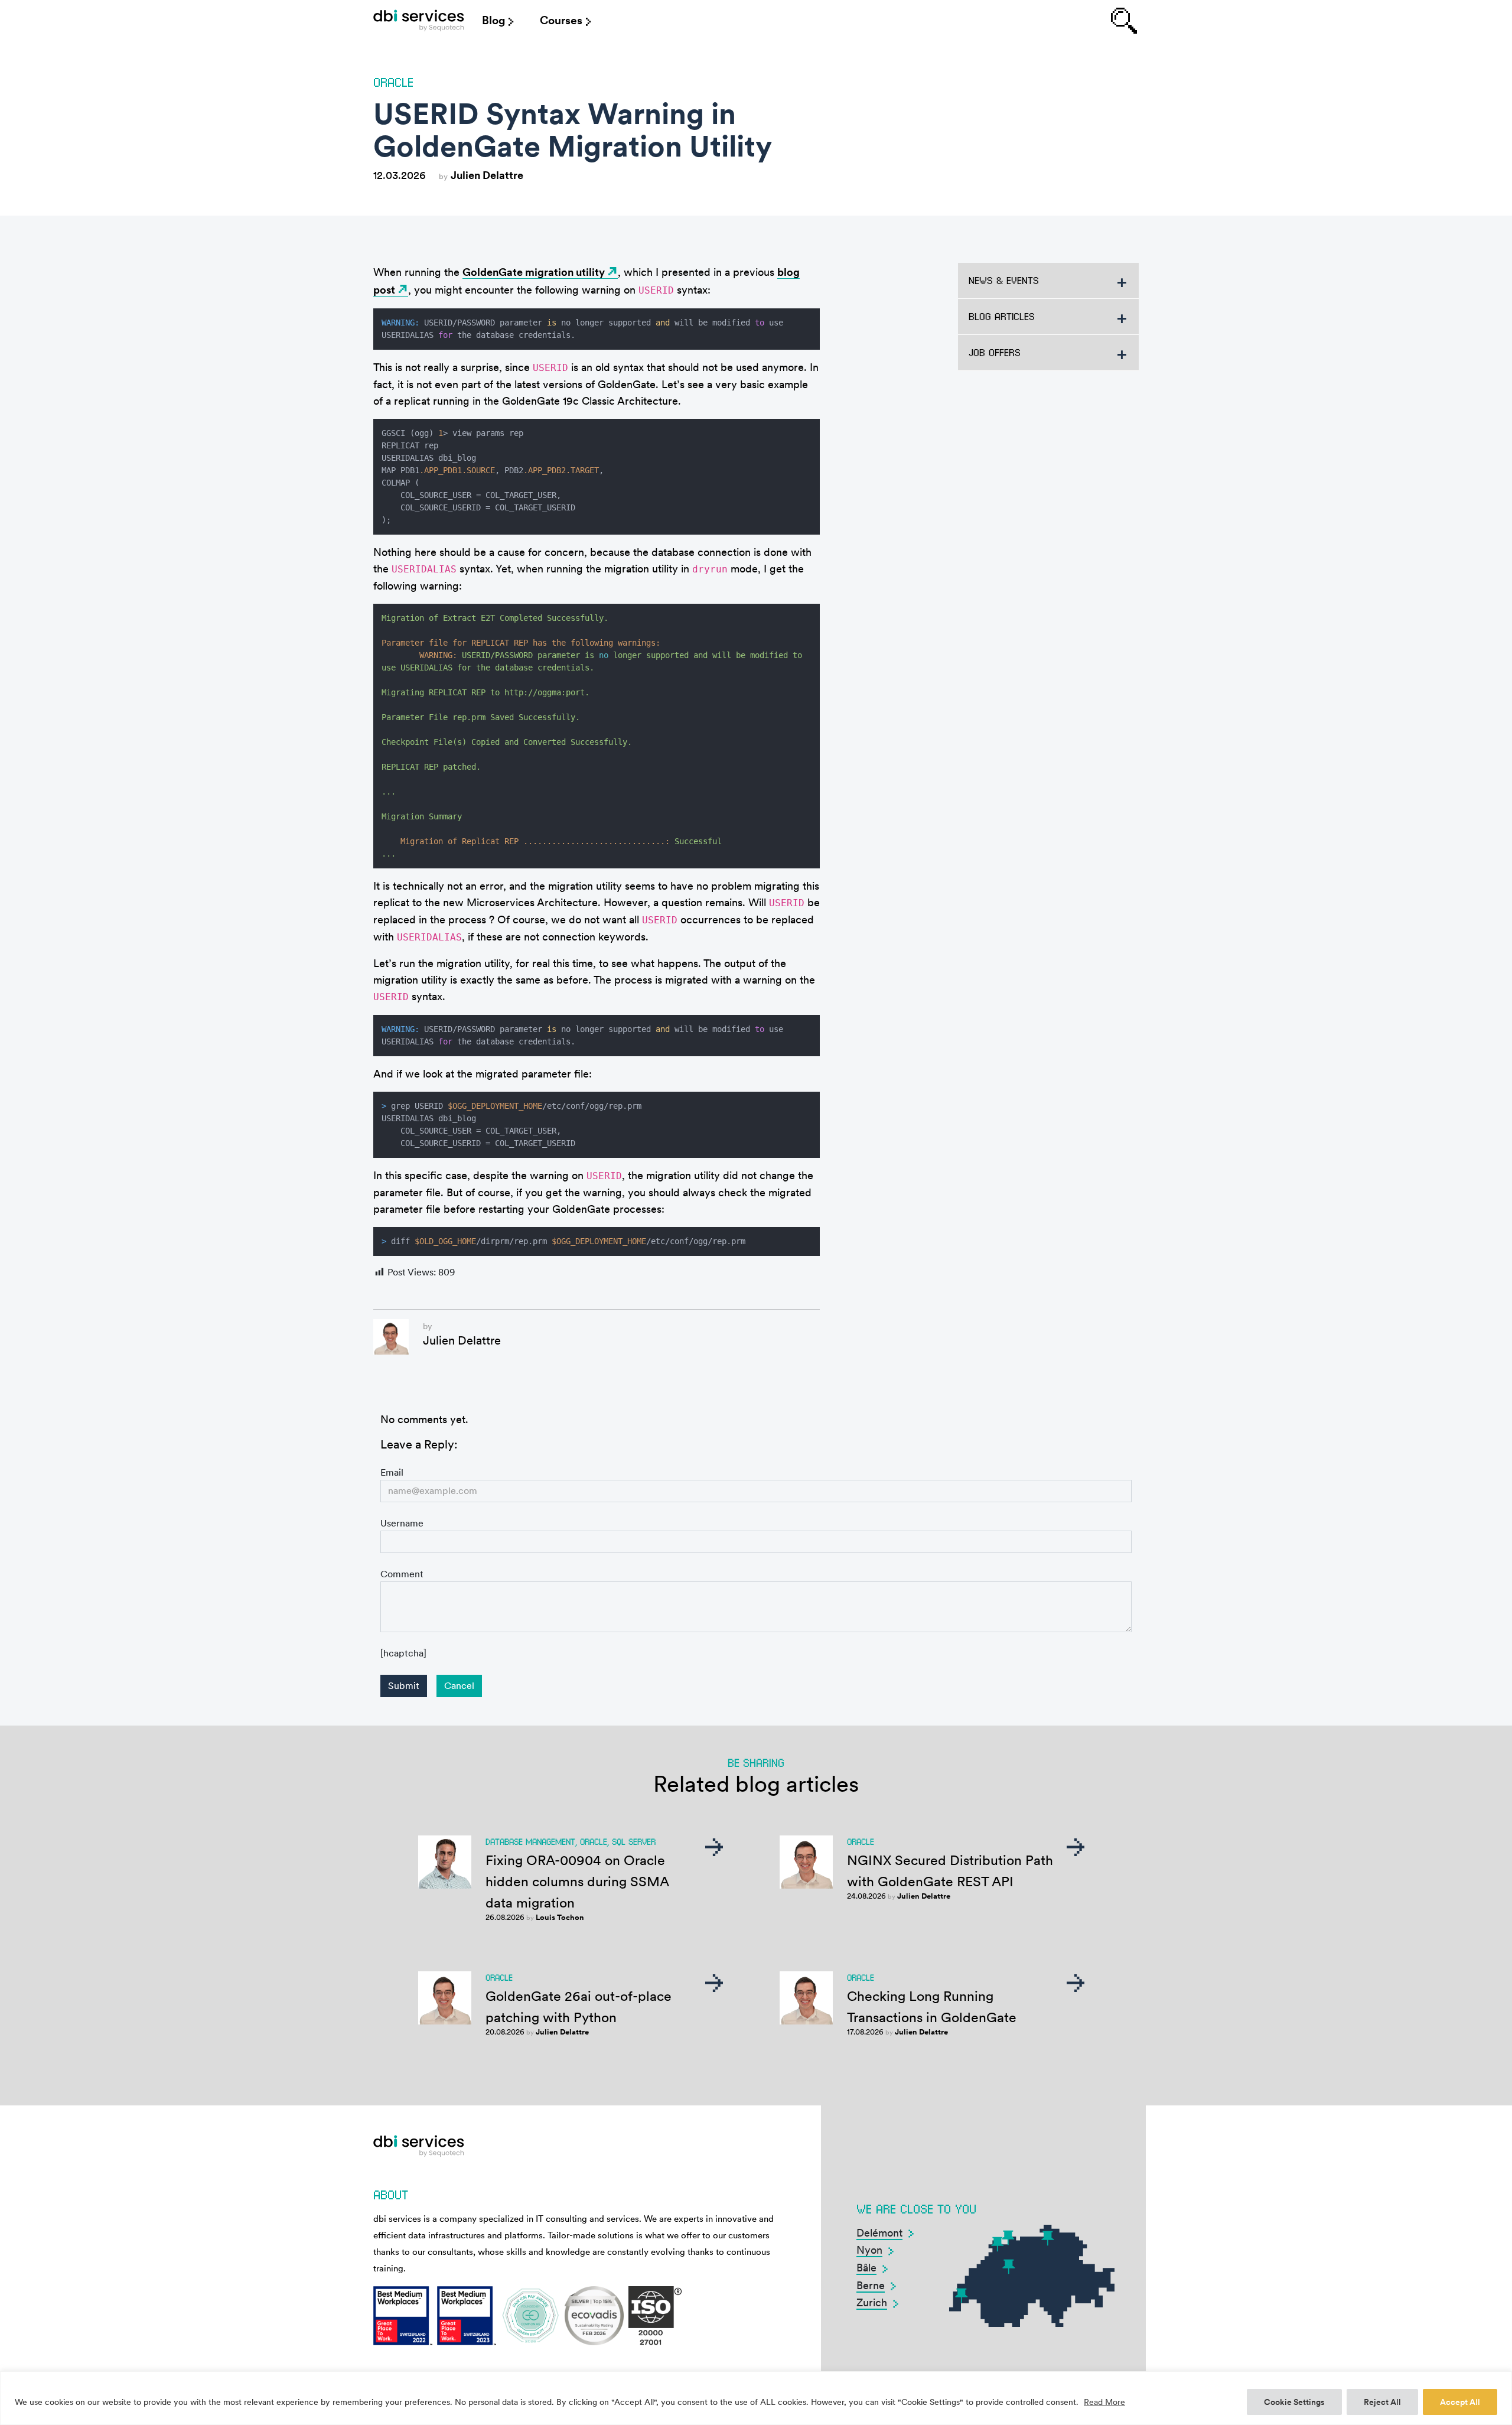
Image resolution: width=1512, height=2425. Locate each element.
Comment (402, 1574)
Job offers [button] (995, 352)
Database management (530, 1841)
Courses (561, 20)
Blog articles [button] (1002, 316)
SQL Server (634, 1841)
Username (402, 1523)
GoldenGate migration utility (534, 272)
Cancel (459, 1686)
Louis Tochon (560, 1917)
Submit (404, 1686)
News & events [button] (1004, 280)
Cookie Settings (1294, 2402)
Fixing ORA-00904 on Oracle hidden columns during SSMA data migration (577, 1882)
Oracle (393, 82)
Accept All (1460, 2402)
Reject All (1382, 2402)
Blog (493, 20)
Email (392, 1472)
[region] (756, 2398)
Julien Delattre (487, 175)
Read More (1104, 2402)
